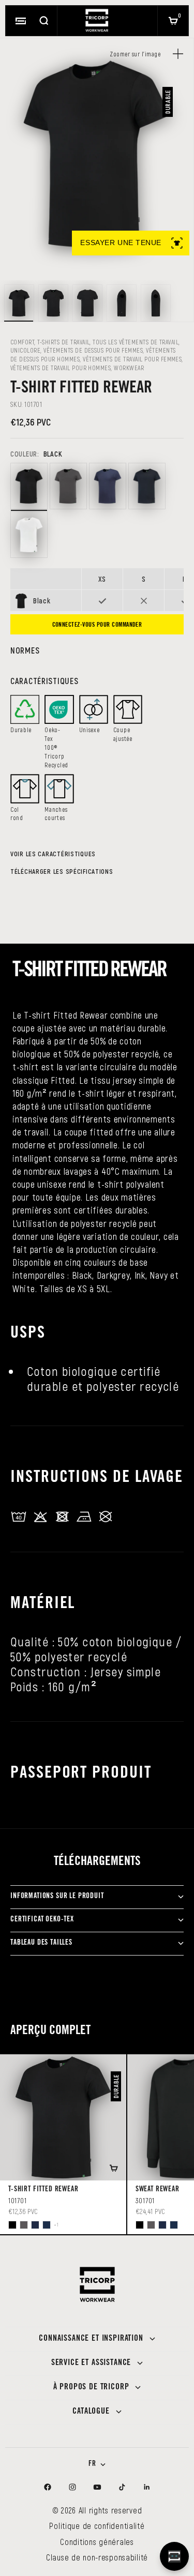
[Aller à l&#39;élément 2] (53, 303)
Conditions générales (97, 2542)
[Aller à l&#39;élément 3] (87, 303)
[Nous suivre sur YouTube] (97, 2487)
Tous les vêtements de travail (136, 342)
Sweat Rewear (158, 2190)
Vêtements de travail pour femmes (132, 359)
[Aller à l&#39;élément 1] (19, 303)
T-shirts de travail (63, 342)
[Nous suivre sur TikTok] (122, 2487)
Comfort (22, 342)
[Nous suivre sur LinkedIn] (147, 2487)
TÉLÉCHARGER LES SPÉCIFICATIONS (62, 871)
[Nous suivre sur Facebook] (48, 2487)
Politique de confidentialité (97, 2526)
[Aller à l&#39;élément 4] (122, 303)
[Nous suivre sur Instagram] (72, 2487)
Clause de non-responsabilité (97, 2557)
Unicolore (25, 350)
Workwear (129, 368)
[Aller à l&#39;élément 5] (156, 303)
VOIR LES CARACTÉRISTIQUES (53, 854)
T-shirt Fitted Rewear (43, 2190)
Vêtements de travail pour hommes (61, 368)
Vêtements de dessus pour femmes (93, 350)
